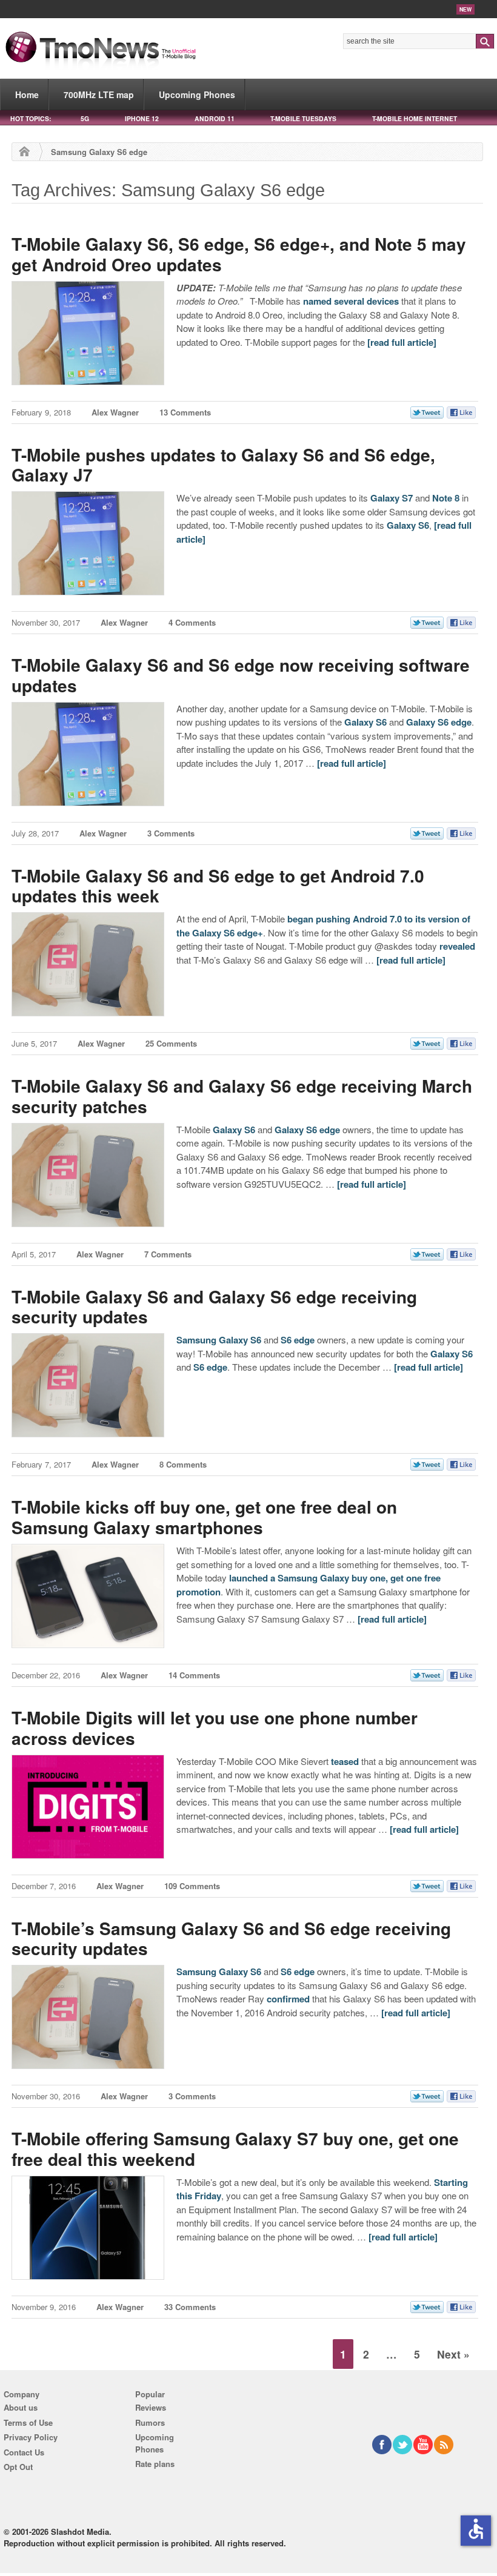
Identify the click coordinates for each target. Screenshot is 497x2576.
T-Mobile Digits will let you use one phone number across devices (215, 1728)
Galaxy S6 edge (439, 722)
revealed (457, 946)
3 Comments (171, 833)
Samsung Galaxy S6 (219, 1340)
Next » (453, 2354)
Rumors (150, 2422)
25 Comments (171, 1043)
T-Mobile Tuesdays (303, 118)
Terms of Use (28, 2422)
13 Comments (185, 412)
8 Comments (183, 1464)
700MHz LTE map (99, 94)
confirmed (288, 1999)
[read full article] (402, 342)
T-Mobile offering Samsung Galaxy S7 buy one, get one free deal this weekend (235, 2149)
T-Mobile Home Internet (415, 118)
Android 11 (215, 118)
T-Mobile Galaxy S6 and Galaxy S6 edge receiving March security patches (242, 1096)
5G (85, 118)
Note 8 (446, 498)
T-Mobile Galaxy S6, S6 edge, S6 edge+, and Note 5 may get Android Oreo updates (239, 254)
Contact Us (24, 2452)
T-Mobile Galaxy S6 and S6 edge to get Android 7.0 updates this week (218, 886)
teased (345, 1761)
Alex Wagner (115, 412)
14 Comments (194, 1675)
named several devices (351, 301)
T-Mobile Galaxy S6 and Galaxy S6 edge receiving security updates (214, 1307)
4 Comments (192, 622)
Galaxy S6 (408, 525)
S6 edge (298, 1340)
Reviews (151, 2407)
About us (21, 2407)
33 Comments (190, 2307)
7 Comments (168, 1254)
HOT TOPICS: (31, 118)
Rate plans (155, 2464)
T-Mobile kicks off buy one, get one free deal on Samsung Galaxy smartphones (204, 1517)
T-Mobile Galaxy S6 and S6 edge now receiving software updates (241, 675)
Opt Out (18, 2467)
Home (27, 94)
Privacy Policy (31, 2437)
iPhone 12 (142, 118)
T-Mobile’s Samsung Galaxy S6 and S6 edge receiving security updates (231, 1939)
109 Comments (192, 1886)
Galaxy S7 (392, 498)
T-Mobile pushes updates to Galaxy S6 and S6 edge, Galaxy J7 (223, 465)
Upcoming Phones (197, 94)
